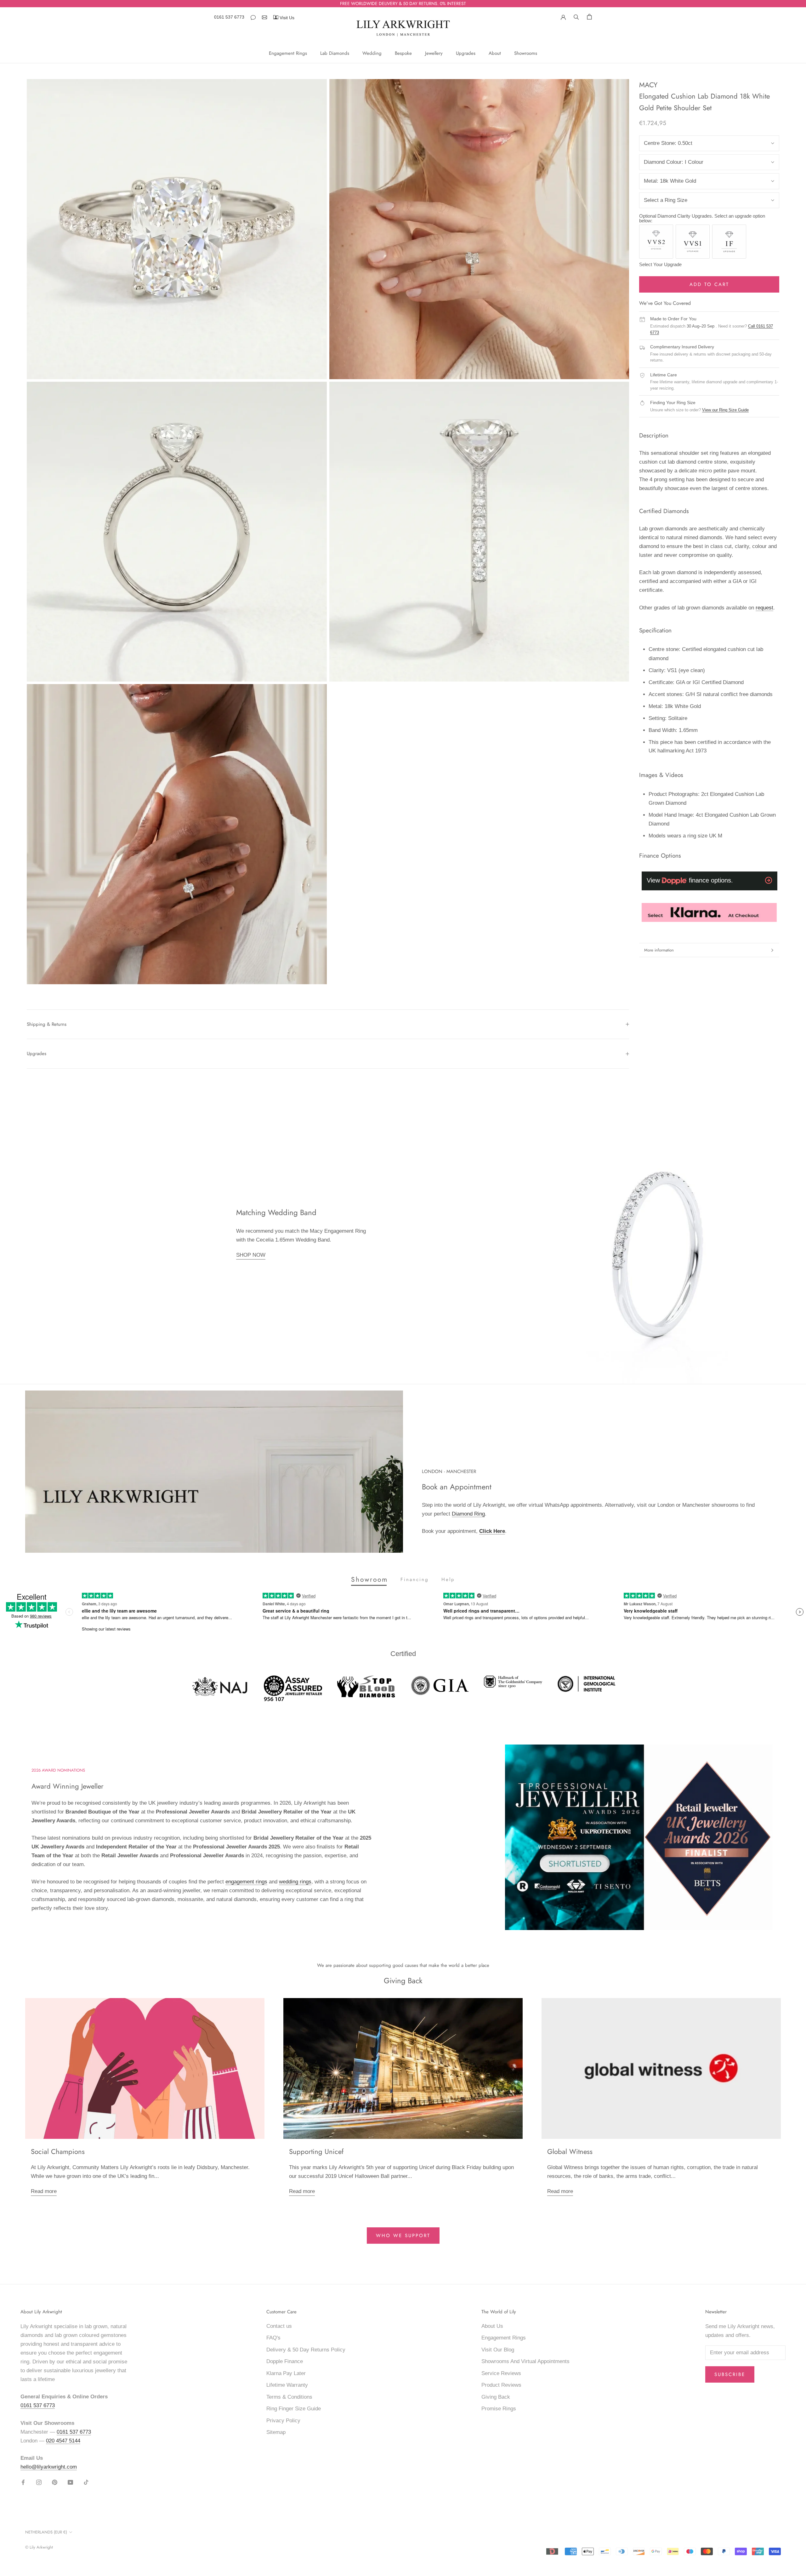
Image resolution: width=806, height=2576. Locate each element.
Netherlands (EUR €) (46, 2532)
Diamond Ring (468, 1514)
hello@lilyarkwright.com (49, 2467)
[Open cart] (589, 17)
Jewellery (434, 53)
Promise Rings (499, 2409)
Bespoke (403, 53)
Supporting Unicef (316, 2151)
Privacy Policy (283, 2421)
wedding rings (295, 1882)
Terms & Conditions (289, 2397)
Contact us (279, 2326)
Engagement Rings (288, 53)
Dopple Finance (285, 2361)
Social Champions (58, 2151)
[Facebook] (23, 2482)
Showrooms (526, 53)
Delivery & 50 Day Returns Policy (306, 2350)
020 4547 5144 (63, 2441)
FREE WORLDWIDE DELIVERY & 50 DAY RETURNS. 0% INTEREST (403, 3)
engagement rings (246, 1882)
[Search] (576, 16)
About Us (492, 2326)
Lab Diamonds (335, 53)
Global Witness (570, 2151)
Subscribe (730, 2374)
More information (659, 950)
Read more (44, 2191)
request (764, 608)
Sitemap (276, 2432)
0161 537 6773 (229, 17)
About (495, 53)
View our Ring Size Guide (725, 410)
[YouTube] (70, 2482)
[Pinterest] (55, 2482)
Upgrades (466, 53)
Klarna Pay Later (286, 2373)
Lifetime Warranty (287, 2385)
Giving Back (496, 2397)
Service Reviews (501, 2373)
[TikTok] (86, 2482)
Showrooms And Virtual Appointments (525, 2361)
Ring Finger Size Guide (294, 2409)
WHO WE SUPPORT (403, 2236)
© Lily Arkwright (39, 2547)
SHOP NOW (251, 1255)
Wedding (372, 53)
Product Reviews (501, 2385)
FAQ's (273, 2338)
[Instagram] (39, 2482)
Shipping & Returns (47, 1024)
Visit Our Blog (498, 2350)
